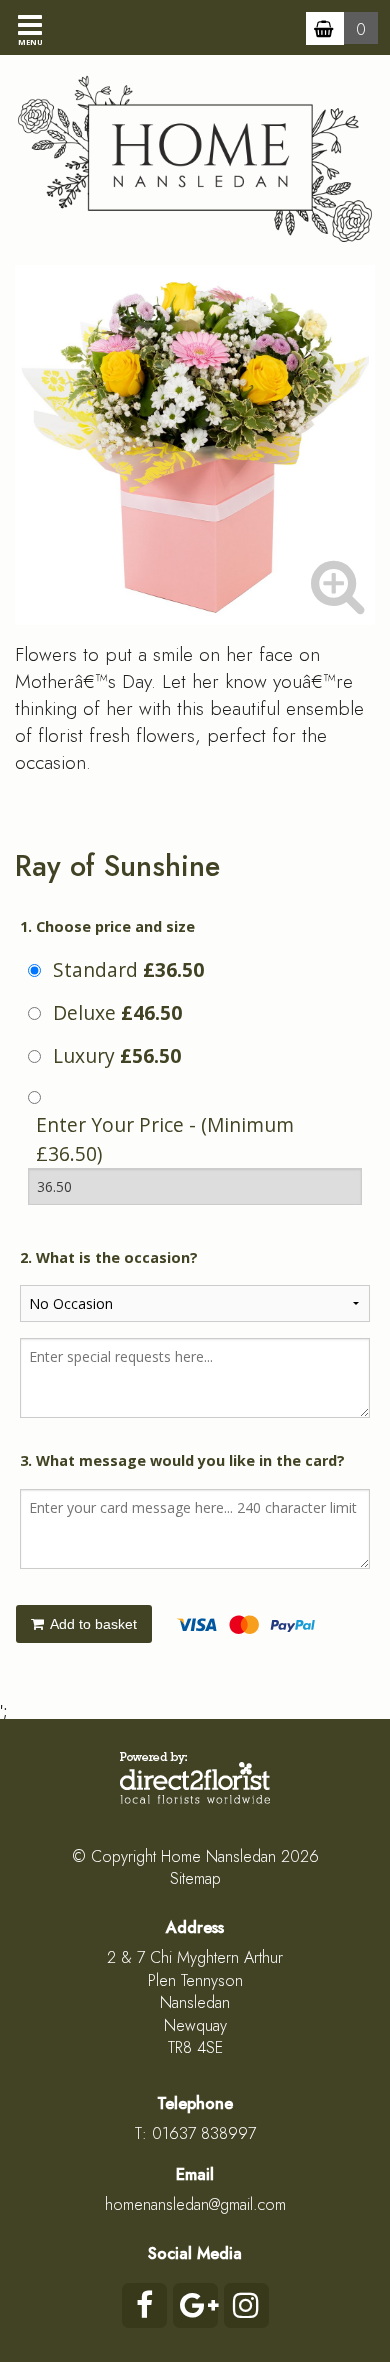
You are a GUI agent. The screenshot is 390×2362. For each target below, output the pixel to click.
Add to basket (92, 1624)
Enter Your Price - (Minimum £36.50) (165, 1139)
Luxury (117, 1055)
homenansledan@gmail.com (195, 2204)
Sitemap (195, 1878)
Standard (128, 969)
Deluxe (117, 1012)
